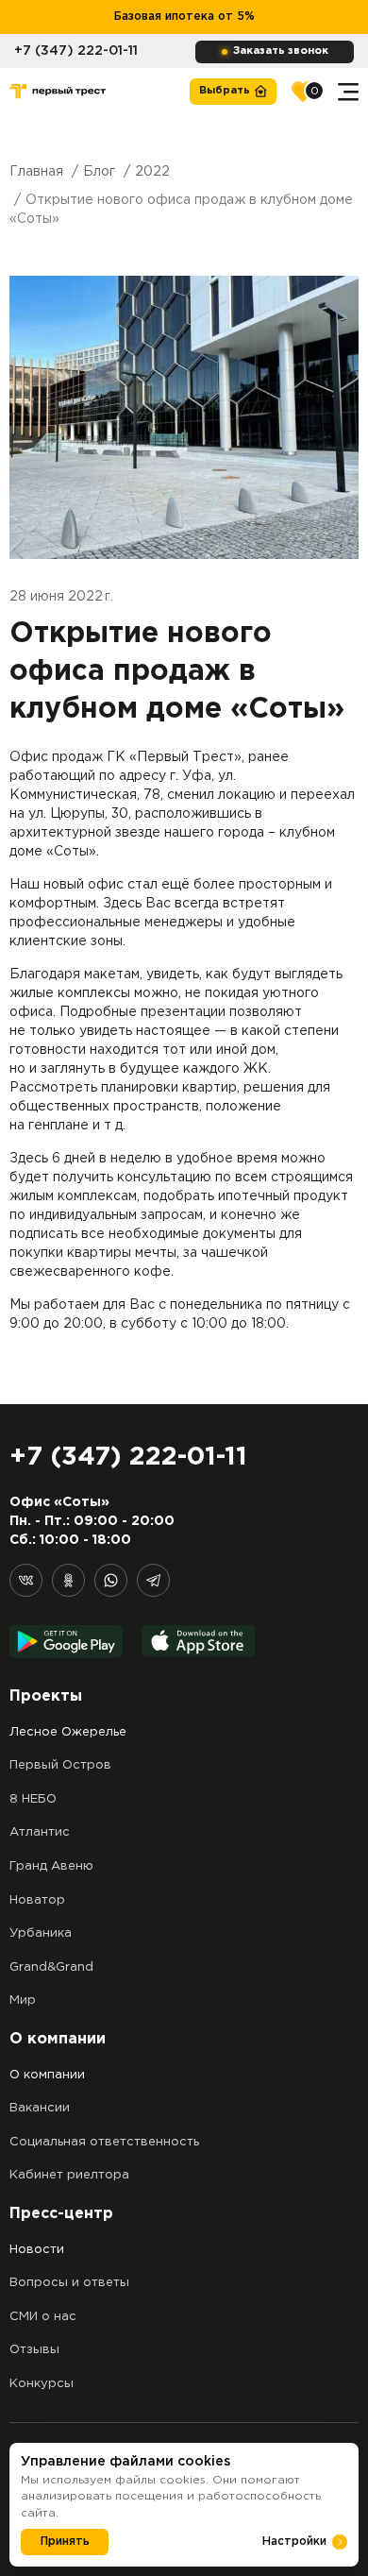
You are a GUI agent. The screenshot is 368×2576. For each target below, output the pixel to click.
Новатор (37, 1900)
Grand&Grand (51, 1967)
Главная (36, 172)
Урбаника (41, 1933)
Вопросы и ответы (69, 2283)
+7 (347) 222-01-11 (76, 51)
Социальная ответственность (104, 2142)
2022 (152, 172)
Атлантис (40, 1832)
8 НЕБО (33, 1799)
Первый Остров (60, 1765)
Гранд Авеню (51, 1866)
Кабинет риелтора (69, 2175)
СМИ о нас (43, 2317)
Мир (23, 2000)
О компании (47, 2075)
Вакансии (40, 2108)
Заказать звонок (281, 51)
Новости (37, 2250)
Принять (65, 2542)
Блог (99, 172)
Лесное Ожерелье (68, 1732)
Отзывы (34, 2350)
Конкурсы (42, 2384)
